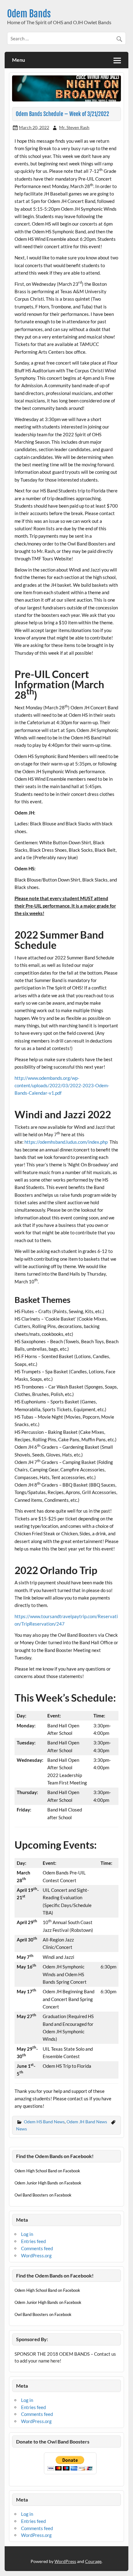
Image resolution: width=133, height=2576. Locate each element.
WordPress (65, 2561)
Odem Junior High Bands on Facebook (48, 2183)
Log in (27, 2234)
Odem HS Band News (44, 2122)
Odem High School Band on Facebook (47, 2171)
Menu (19, 60)
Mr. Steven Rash (74, 127)
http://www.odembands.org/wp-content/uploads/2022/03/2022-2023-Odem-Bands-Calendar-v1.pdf (62, 1086)
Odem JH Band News (87, 2122)
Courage (93, 2561)
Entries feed (33, 2241)
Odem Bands (29, 14)
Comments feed (37, 2248)
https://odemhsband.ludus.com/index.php (66, 1142)
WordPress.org (36, 2255)
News (21, 2129)
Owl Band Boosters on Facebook (43, 2195)
